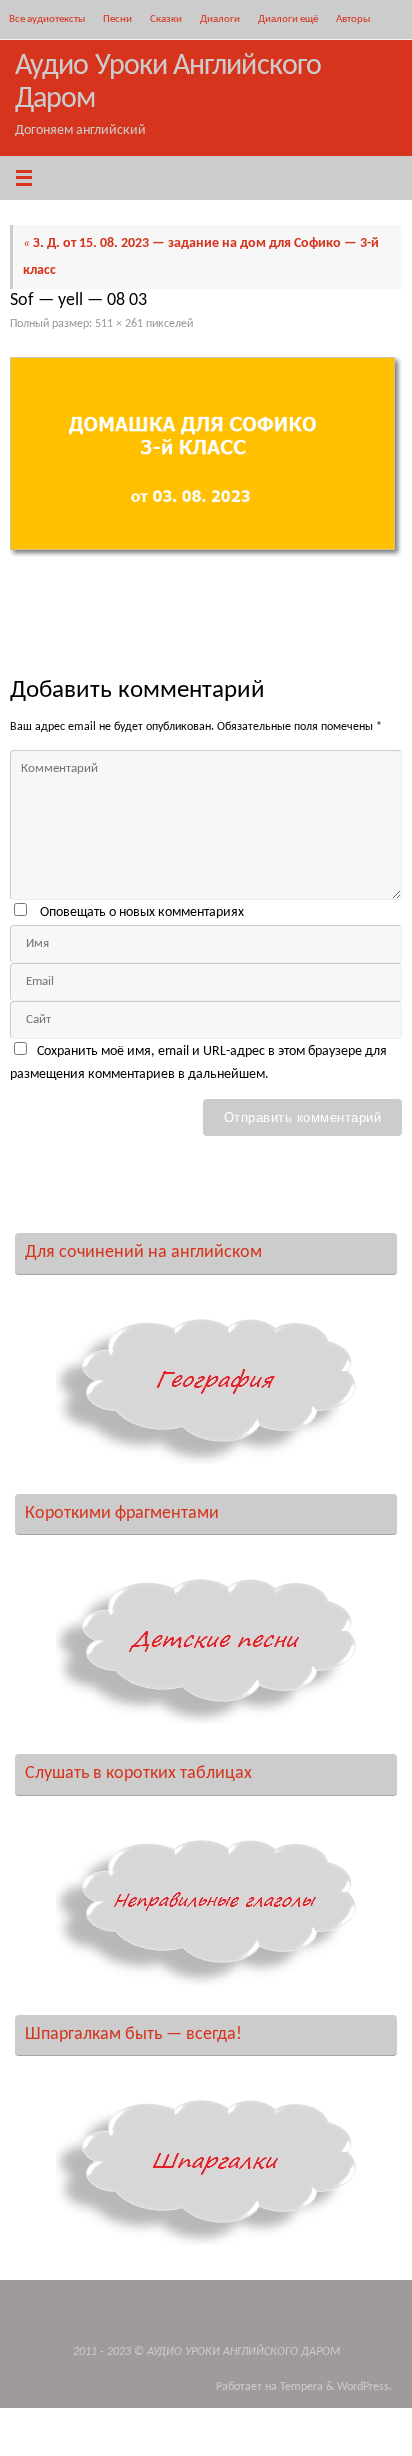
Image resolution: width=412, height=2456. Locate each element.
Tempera (301, 2387)
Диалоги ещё (288, 19)
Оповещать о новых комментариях (142, 912)
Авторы (353, 19)
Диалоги (220, 19)
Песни (117, 19)
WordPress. (364, 2387)
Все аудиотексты (47, 19)
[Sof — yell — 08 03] (206, 457)
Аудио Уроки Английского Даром (168, 83)
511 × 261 (119, 324)
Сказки (166, 19)
